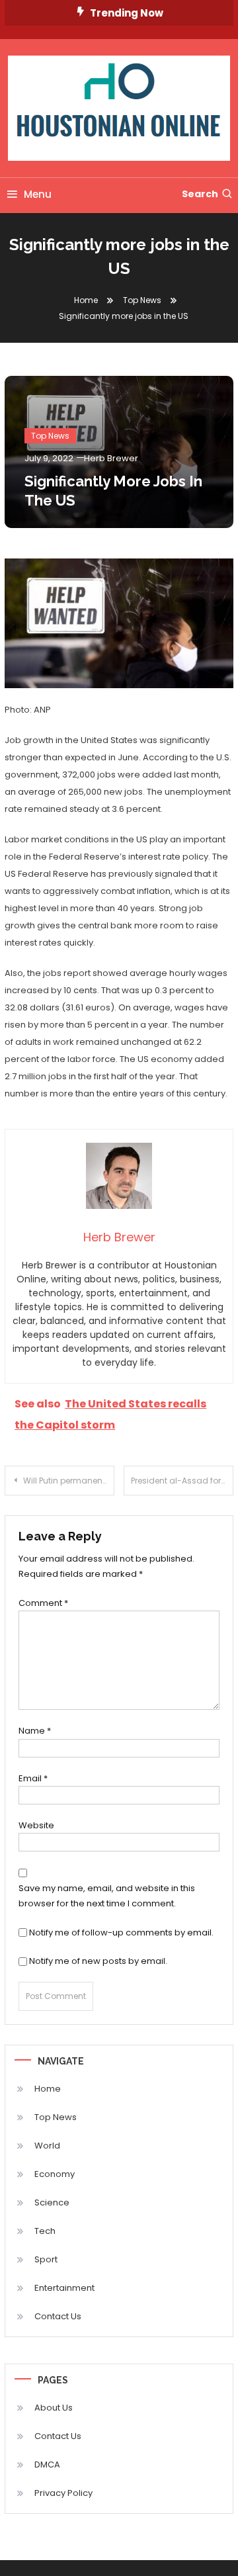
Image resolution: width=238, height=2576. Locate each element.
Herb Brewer (111, 458)
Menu (38, 194)
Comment (43, 1603)
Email (33, 1778)
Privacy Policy (63, 2493)
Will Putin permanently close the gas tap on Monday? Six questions (69, 1481)
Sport (46, 2259)
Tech (45, 2231)
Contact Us (58, 2316)
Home (48, 2089)
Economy (55, 2174)
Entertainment (64, 2288)
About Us (54, 2408)
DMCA (47, 2465)
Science (52, 2202)
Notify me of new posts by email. (98, 1961)
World (47, 2146)
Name (35, 1731)
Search (200, 194)
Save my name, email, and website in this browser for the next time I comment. (107, 1896)
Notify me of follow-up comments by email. (121, 1932)
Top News (50, 436)
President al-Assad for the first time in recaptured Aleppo (182, 1481)
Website (36, 1825)
